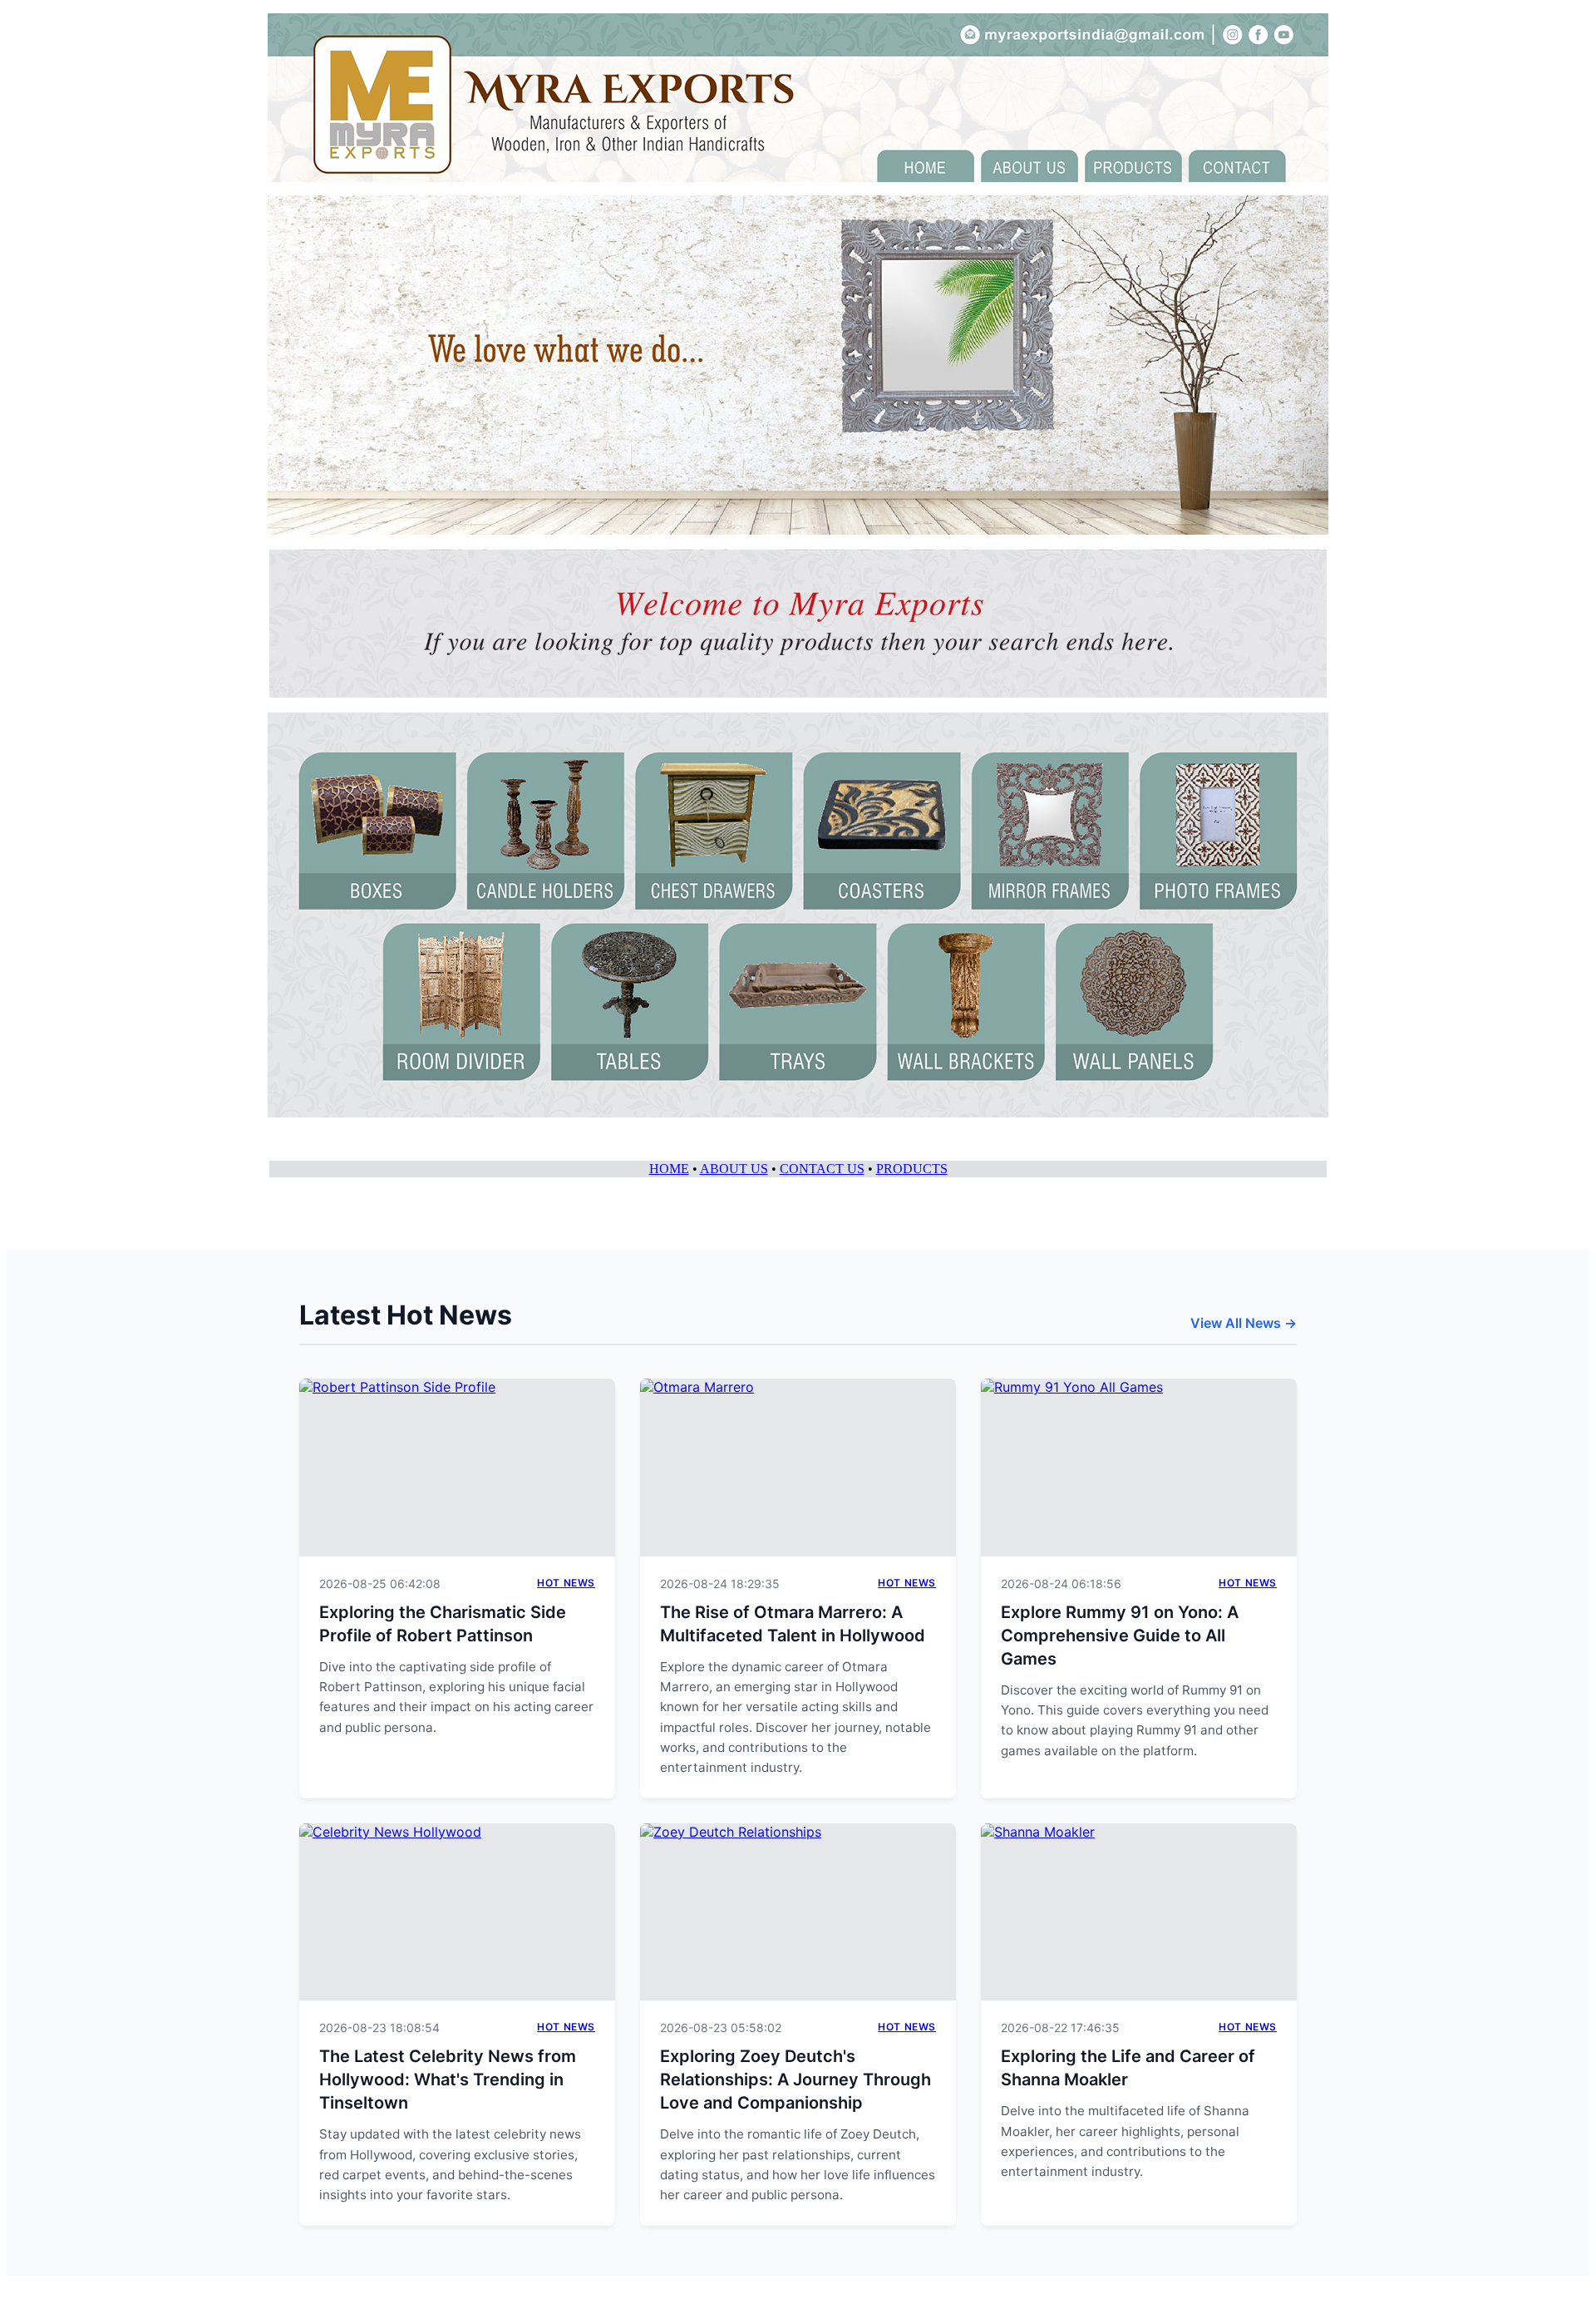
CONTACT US (822, 1169)
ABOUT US (734, 1169)
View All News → (1244, 1323)
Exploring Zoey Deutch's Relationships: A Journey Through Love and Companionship (796, 2079)
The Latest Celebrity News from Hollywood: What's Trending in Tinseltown (448, 2079)
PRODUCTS (912, 1169)
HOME (669, 1169)
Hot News (566, 1583)
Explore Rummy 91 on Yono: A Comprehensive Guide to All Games (1120, 1635)
